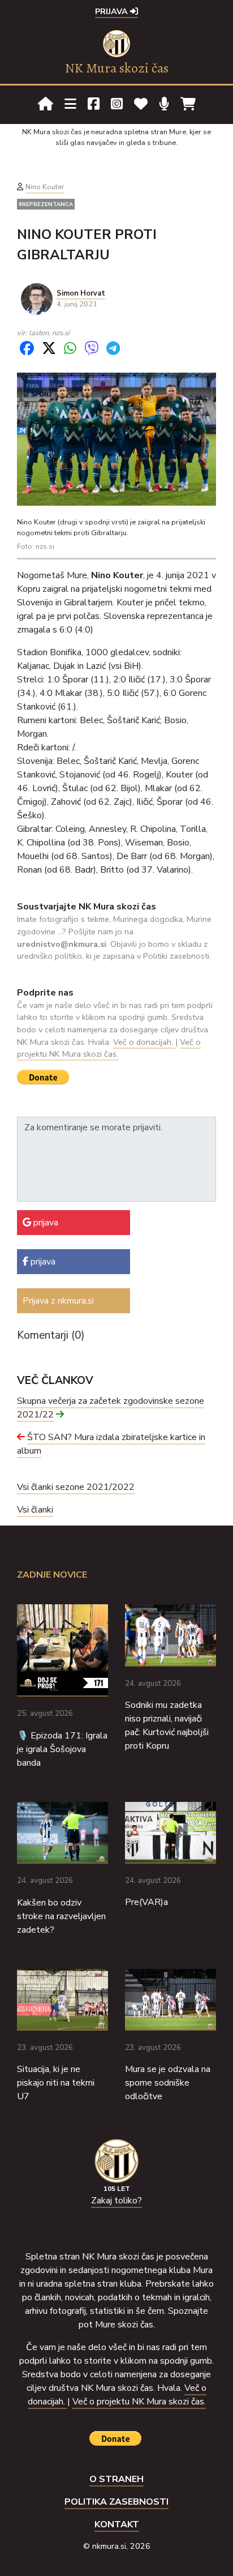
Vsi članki (35, 1510)
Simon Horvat (81, 293)
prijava (45, 1223)
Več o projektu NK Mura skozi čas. (109, 1048)
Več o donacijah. (144, 1042)
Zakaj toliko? (116, 2201)
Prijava (113, 11)
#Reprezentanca (46, 204)
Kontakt (117, 2524)
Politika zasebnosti (116, 2502)
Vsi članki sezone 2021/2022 (76, 1487)
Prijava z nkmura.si (58, 1301)
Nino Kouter (45, 187)
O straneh (116, 2479)
